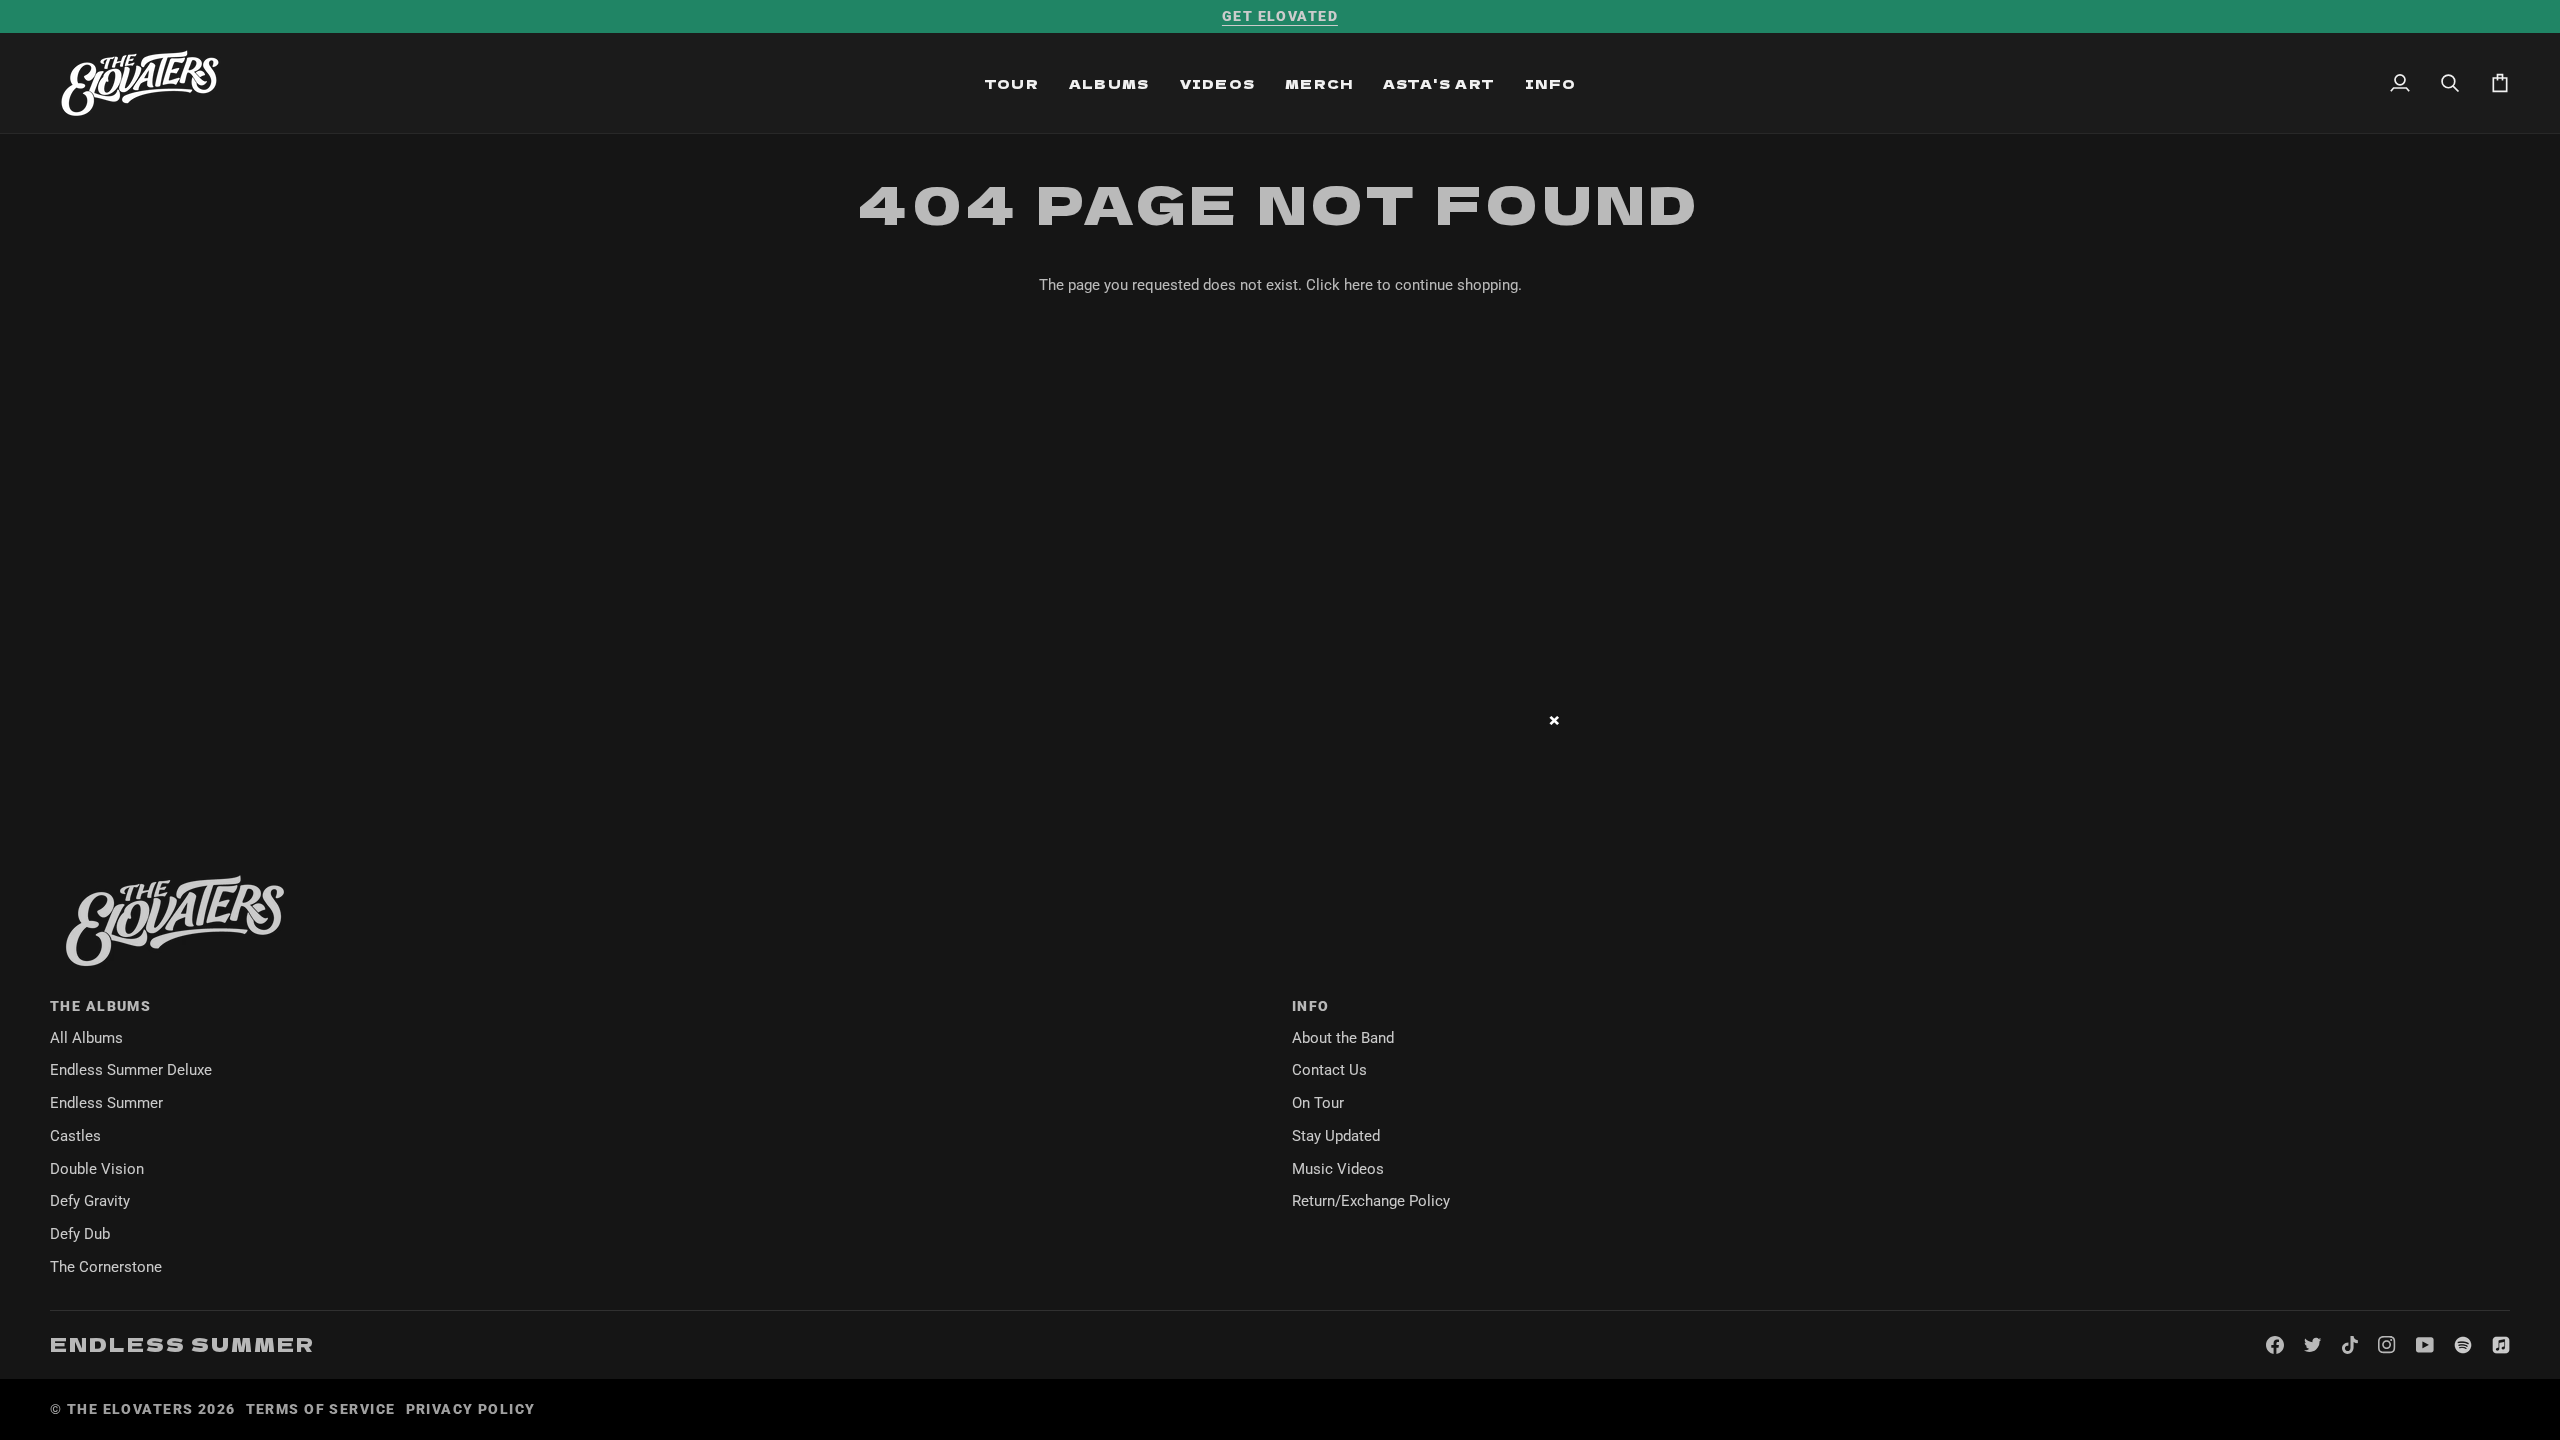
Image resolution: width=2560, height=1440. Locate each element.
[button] (1011, 83)
